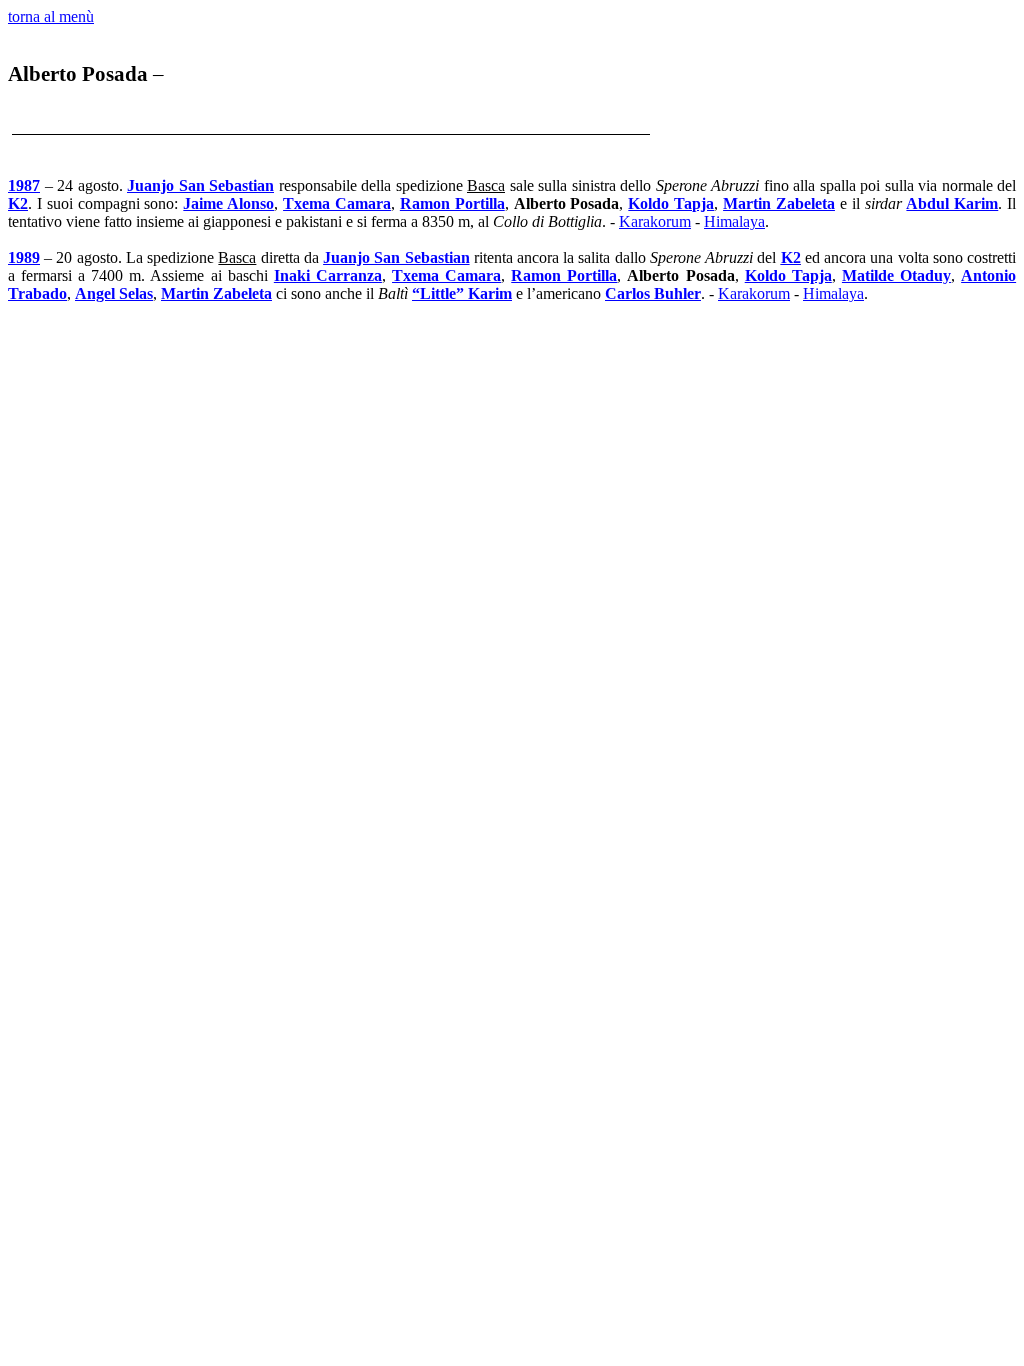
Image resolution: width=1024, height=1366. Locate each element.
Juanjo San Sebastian (200, 185)
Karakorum (655, 221)
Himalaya (734, 221)
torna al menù (51, 16)
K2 (18, 203)
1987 (24, 185)
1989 (24, 257)
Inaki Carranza (328, 275)
